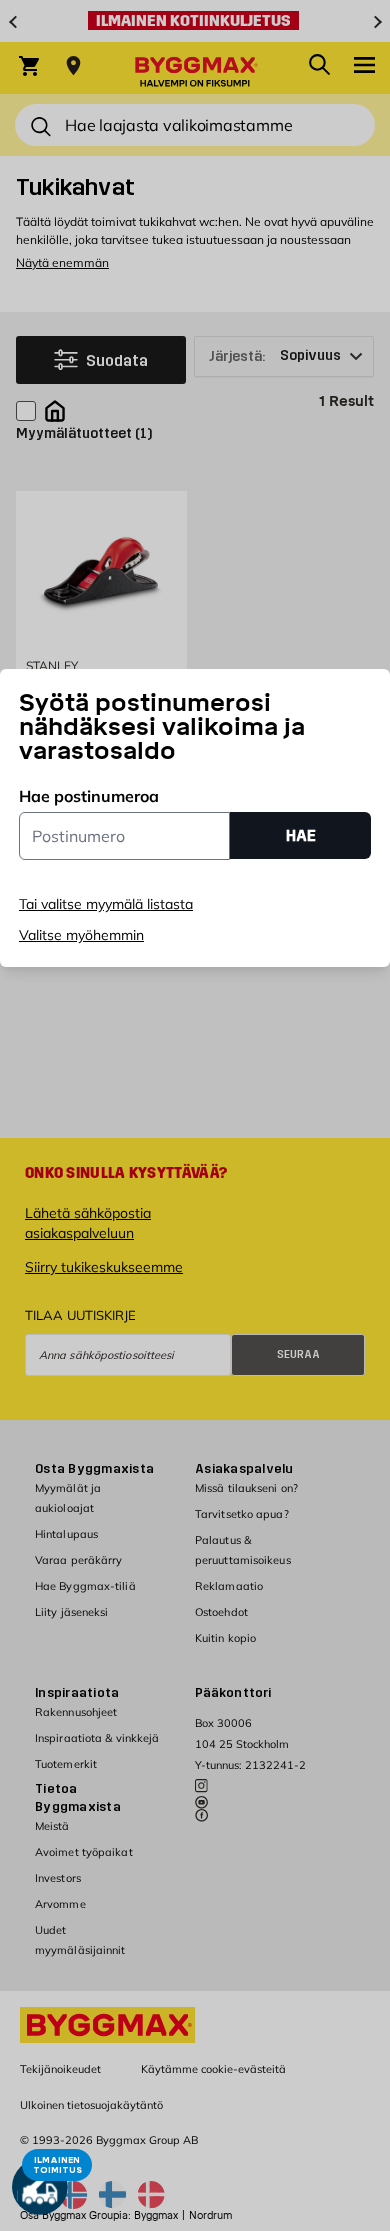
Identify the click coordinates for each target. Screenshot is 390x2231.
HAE (301, 835)
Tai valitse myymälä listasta (106, 904)
